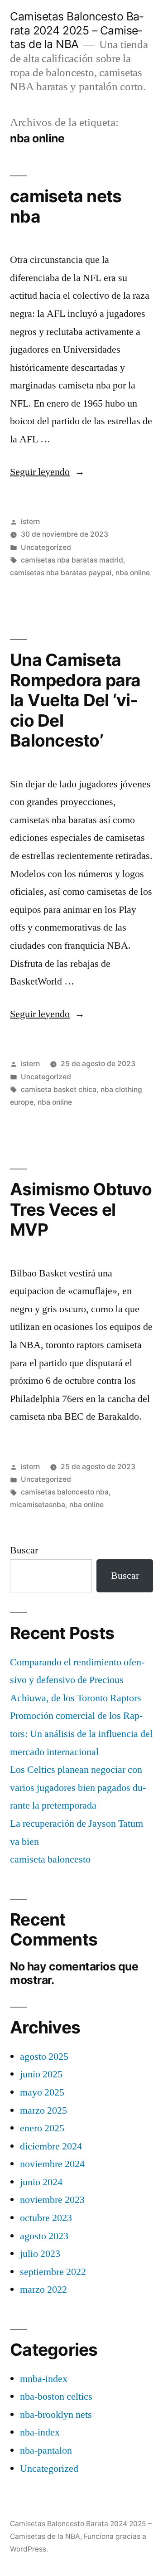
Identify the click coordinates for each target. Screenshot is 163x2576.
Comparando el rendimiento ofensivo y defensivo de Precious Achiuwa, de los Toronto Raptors (77, 1680)
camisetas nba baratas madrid (72, 560)
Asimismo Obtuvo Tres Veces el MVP (81, 1209)
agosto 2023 (44, 2236)
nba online (133, 573)
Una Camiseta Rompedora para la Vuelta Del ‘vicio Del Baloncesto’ (75, 700)
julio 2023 (40, 2254)
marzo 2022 (43, 2290)
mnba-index (44, 2379)
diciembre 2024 (51, 2146)
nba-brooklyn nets (56, 2415)
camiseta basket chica (59, 1089)
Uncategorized (46, 547)
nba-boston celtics (56, 2397)
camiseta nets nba (66, 206)
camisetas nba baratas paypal (61, 573)
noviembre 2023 (52, 2200)
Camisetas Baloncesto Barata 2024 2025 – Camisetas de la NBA (77, 30)
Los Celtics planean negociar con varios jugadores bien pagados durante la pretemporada (78, 1788)
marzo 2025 (43, 2110)
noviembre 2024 (52, 2164)
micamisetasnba (38, 1505)
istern (30, 522)
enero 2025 (42, 2128)
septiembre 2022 (53, 2272)
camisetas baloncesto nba (65, 1492)
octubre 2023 (46, 2218)
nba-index (40, 2432)
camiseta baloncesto (50, 1859)
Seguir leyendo (47, 472)
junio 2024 (41, 2182)
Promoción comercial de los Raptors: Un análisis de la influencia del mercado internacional (81, 1734)
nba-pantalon (46, 2450)
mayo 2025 (42, 2092)
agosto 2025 (44, 2057)
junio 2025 (41, 2074)
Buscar (24, 1550)
